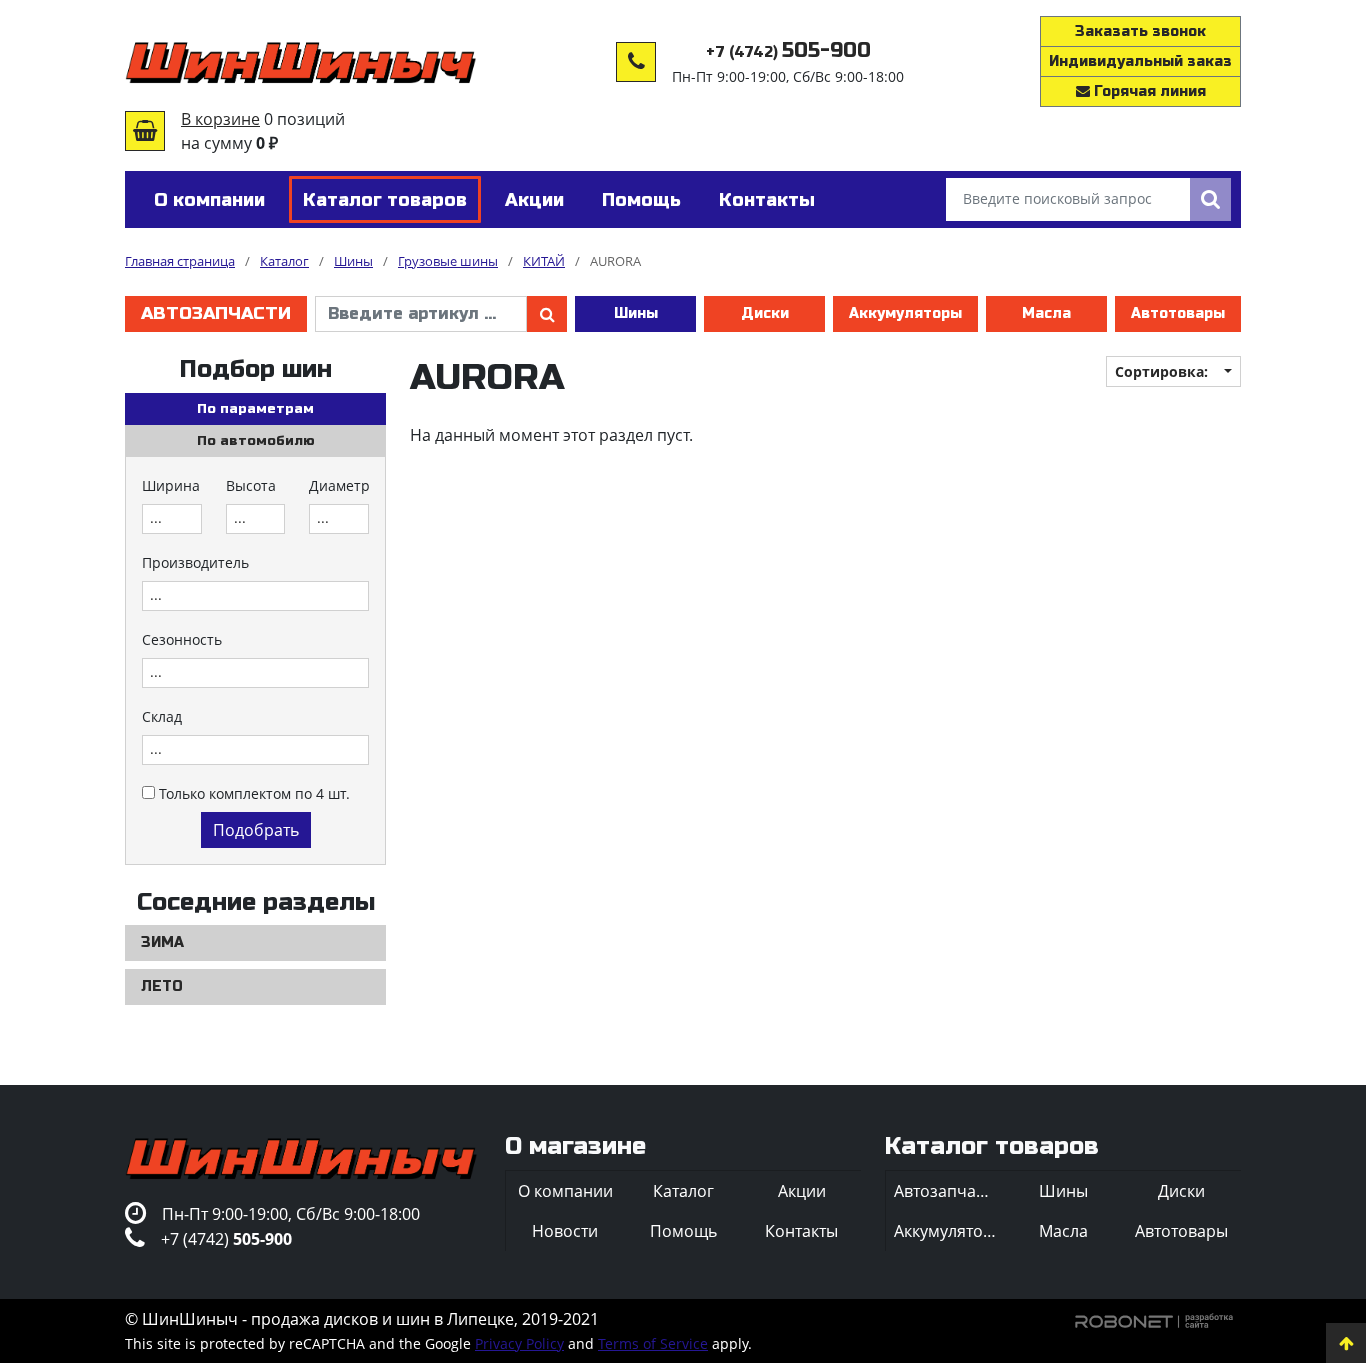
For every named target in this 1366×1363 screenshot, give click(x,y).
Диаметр (339, 485)
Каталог (683, 1191)
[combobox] (172, 519)
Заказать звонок (1140, 31)
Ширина (171, 485)
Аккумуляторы (905, 313)
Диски (765, 313)
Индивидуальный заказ (1140, 61)
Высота (251, 485)
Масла (1046, 313)
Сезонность (182, 639)
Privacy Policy (519, 1343)
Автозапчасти (216, 313)
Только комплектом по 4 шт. (254, 793)
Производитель (195, 562)
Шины (636, 313)
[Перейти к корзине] (145, 131)
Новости (565, 1231)
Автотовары (1178, 313)
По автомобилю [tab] (256, 441)
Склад (162, 716)
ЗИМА (162, 942)
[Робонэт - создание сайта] (1154, 1319)
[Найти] (1210, 199)
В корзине (220, 119)
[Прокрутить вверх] (1346, 1343)
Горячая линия (1148, 91)
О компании (565, 1191)
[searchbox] (172, 519)
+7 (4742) (788, 52)
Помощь (683, 1231)
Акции (802, 1191)
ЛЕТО (162, 986)
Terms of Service (653, 1343)
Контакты (801, 1231)
